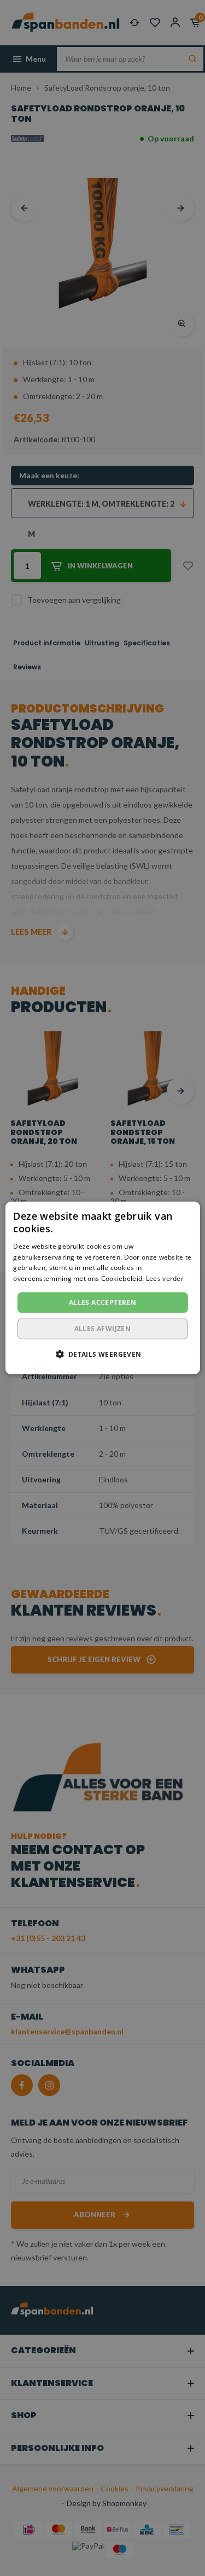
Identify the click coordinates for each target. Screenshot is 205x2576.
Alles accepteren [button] (102, 1302)
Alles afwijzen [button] (103, 1329)
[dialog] (102, 1288)
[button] (102, 1354)
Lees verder (165, 1278)
